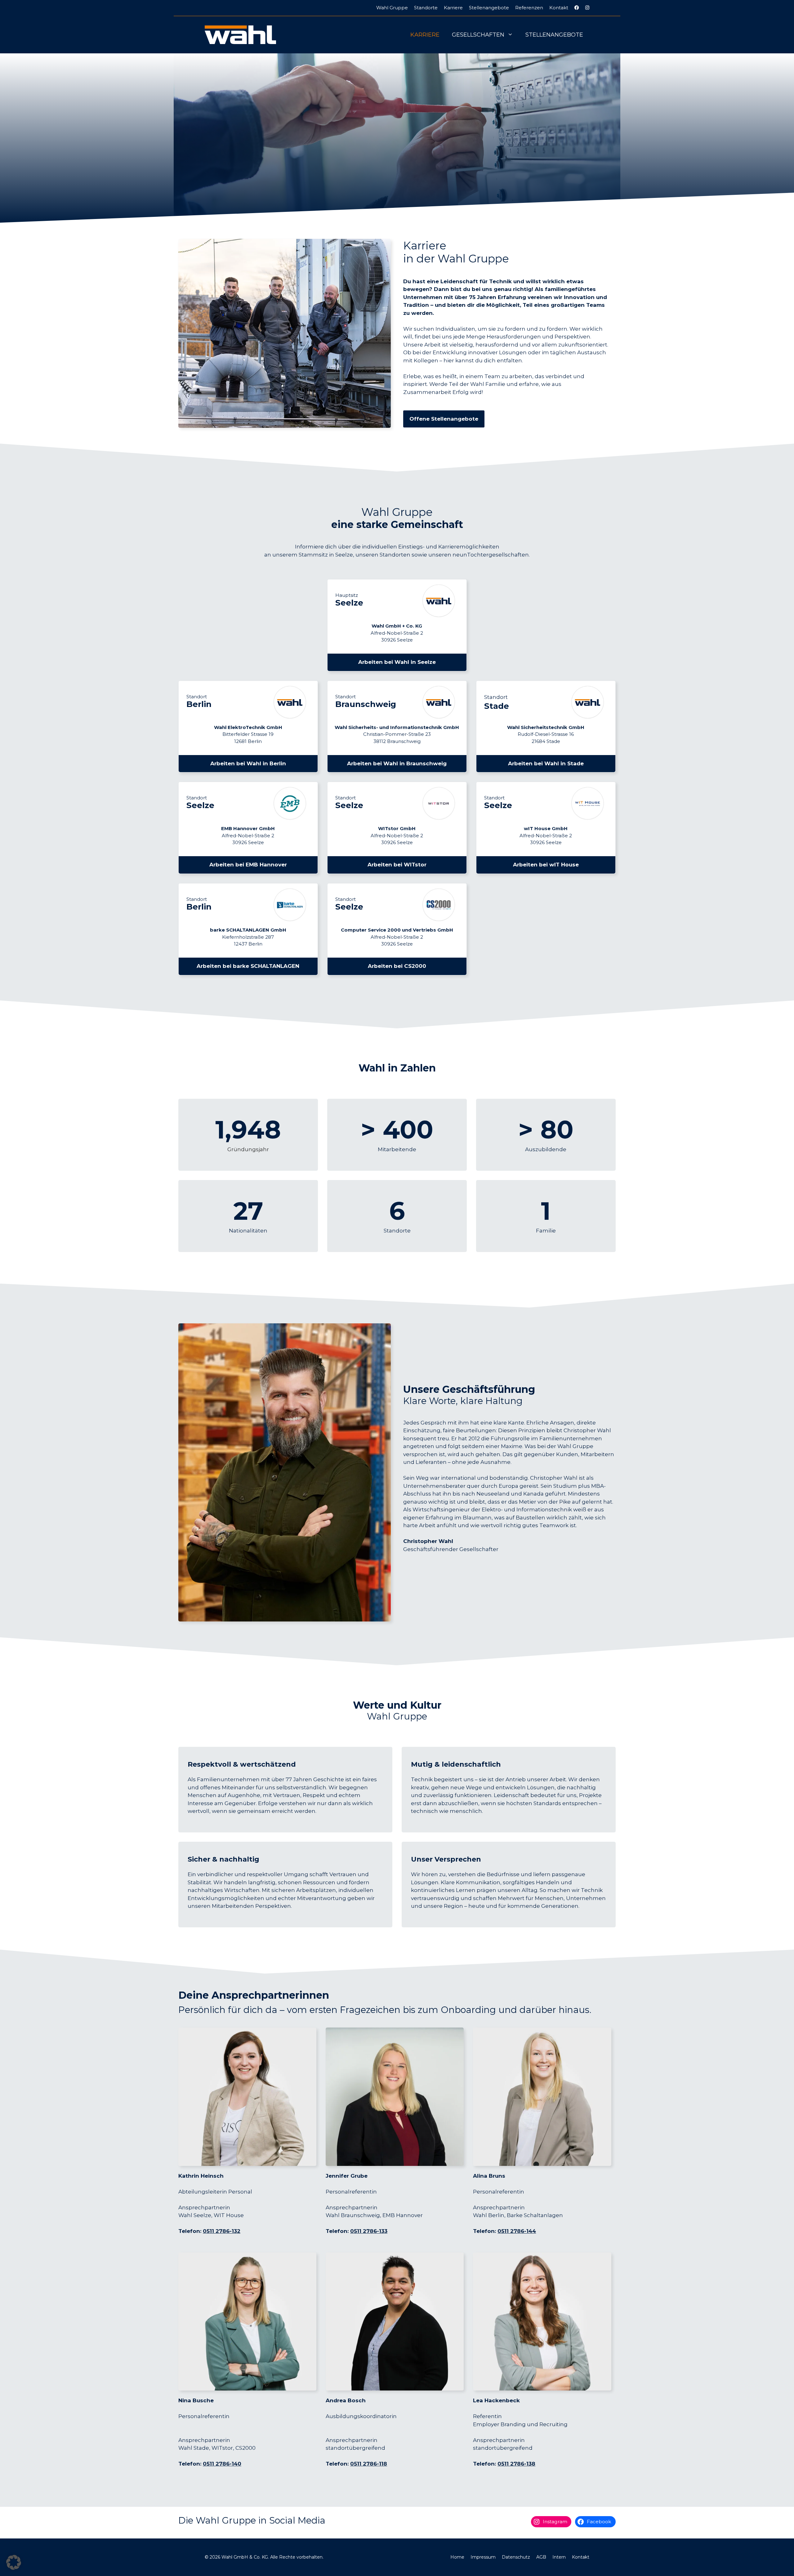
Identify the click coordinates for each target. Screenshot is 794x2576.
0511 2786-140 (222, 2464)
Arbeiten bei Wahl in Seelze (397, 662)
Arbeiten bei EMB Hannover (248, 865)
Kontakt (559, 8)
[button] (14, 2562)
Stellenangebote (489, 8)
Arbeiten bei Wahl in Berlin (248, 763)
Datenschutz (516, 2557)
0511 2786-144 (517, 2231)
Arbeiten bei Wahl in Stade (546, 763)
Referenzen (529, 8)
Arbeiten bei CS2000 (397, 966)
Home (457, 2557)
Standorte (426, 8)
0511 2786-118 (369, 2464)
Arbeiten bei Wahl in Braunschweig (397, 763)
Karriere (453, 8)
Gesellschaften (478, 35)
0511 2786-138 (516, 2464)
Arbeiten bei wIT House (546, 865)
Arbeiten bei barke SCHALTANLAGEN (248, 966)
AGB (541, 2557)
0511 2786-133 (369, 2231)
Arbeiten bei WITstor (397, 865)
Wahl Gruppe (392, 8)
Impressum (483, 2557)
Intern (559, 2557)
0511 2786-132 (222, 2231)
